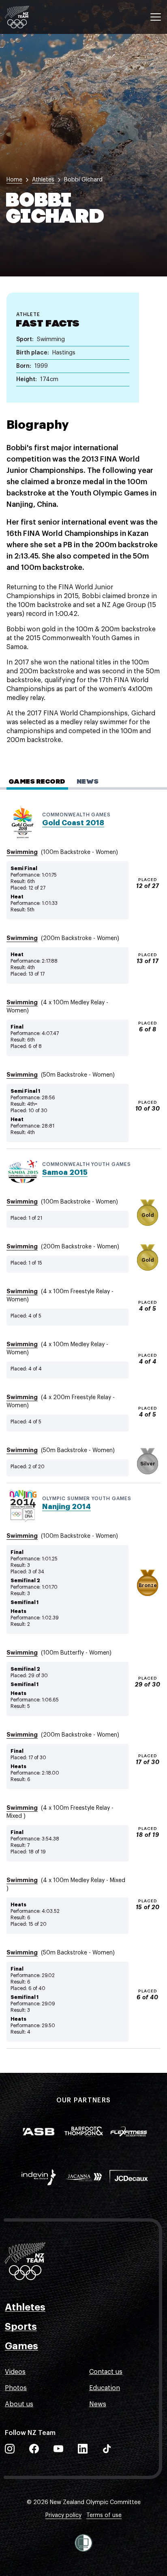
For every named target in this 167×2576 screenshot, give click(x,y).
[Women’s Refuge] (83, 2543)
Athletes (25, 2307)
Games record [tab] (37, 782)
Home (14, 180)
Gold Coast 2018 (73, 823)
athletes (43, 180)
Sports (21, 2327)
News (98, 2404)
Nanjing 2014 (66, 1507)
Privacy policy (63, 2515)
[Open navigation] (156, 17)
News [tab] (88, 782)
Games (21, 2346)
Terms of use (104, 2515)
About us (19, 2404)
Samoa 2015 (65, 1172)
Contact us (106, 2372)
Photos (16, 2388)
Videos (15, 2372)
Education (105, 2388)
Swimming (22, 852)
